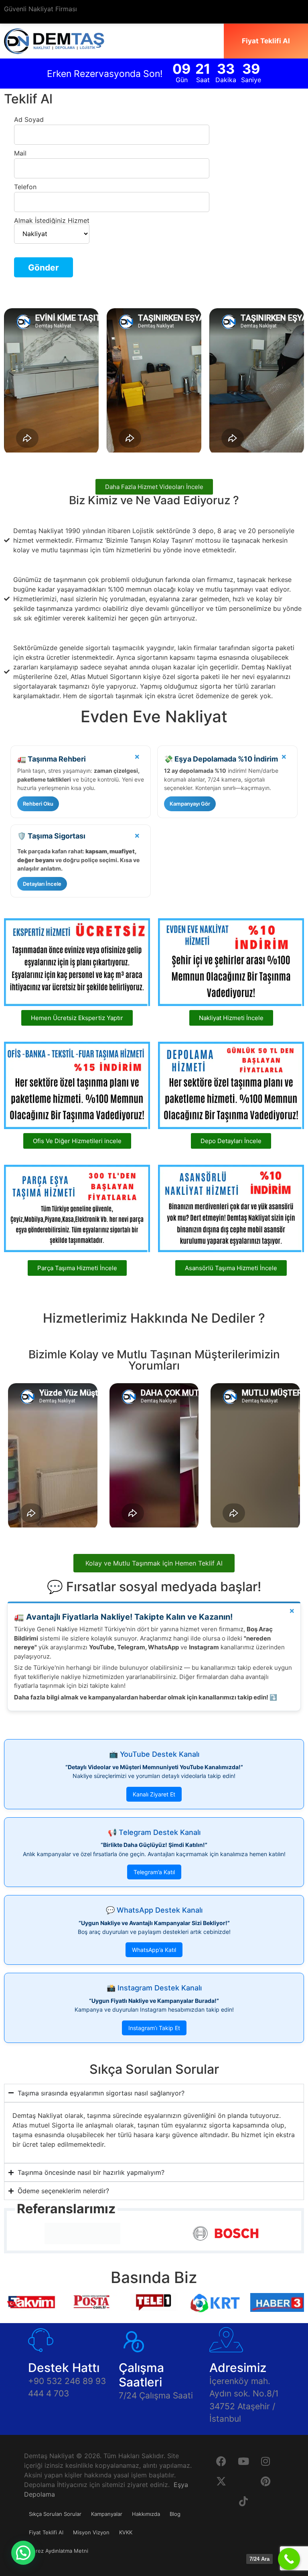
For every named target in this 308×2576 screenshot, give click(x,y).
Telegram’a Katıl (154, 1872)
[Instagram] (265, 2461)
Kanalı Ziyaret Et (154, 1794)
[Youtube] (243, 2461)
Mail (20, 154)
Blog (175, 2514)
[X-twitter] (221, 2481)
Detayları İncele (42, 884)
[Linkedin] (243, 2481)
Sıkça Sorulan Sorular (55, 2514)
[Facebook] (221, 2461)
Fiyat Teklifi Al (46, 2532)
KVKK (126, 2532)
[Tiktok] (243, 2501)
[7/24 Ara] (289, 2559)
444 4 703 (49, 2393)
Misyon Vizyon (91, 2532)
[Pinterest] (265, 2481)
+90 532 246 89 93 (67, 2381)
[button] (23, 2553)
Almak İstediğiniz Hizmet (52, 221)
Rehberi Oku (38, 804)
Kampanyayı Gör (190, 804)
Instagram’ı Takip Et (154, 2028)
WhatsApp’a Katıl (154, 1950)
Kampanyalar (107, 2514)
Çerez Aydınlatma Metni (59, 2551)
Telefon (25, 187)
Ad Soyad (29, 120)
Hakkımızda (146, 2514)
